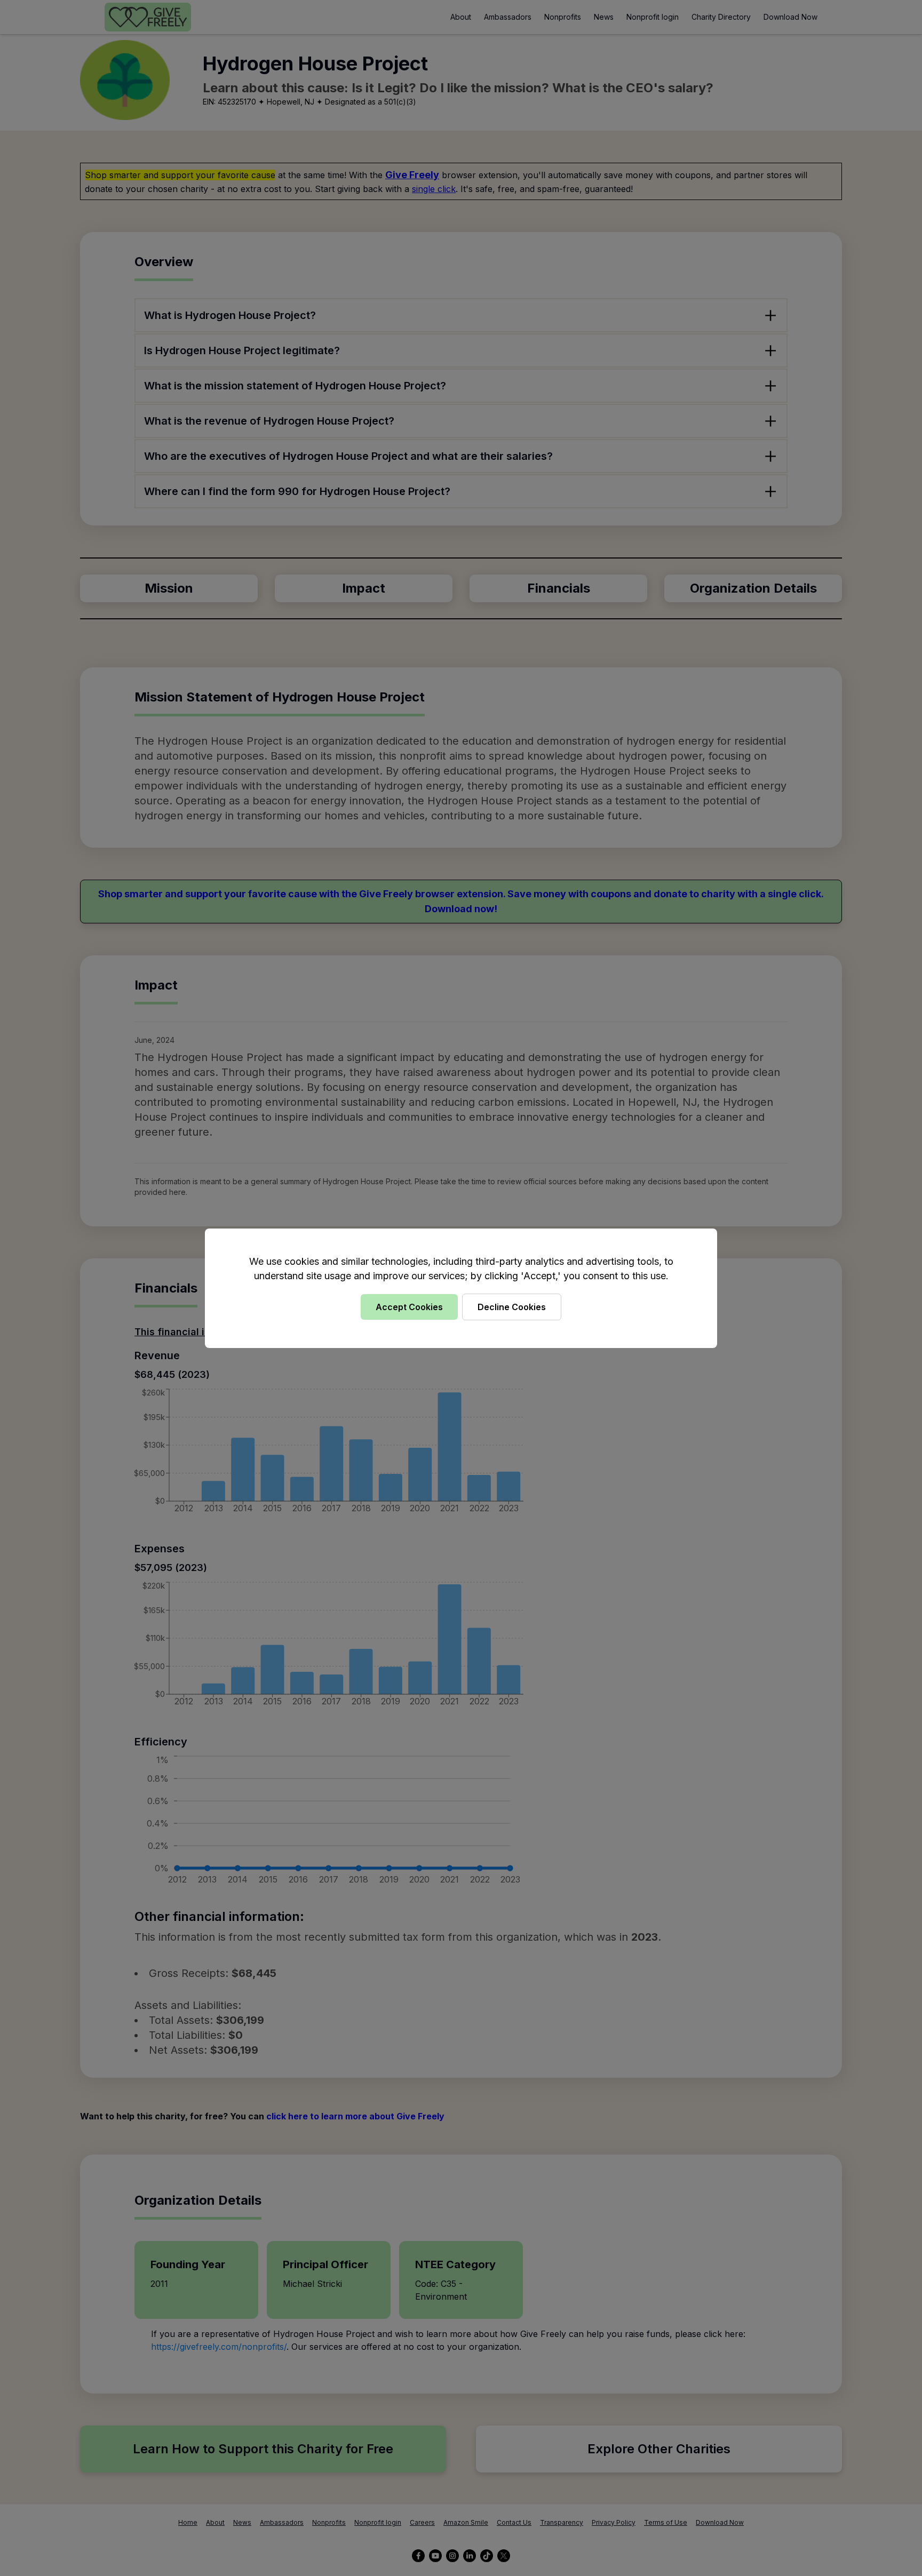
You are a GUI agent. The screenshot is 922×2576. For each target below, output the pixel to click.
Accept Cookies (409, 1307)
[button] (461, 1288)
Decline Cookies (512, 1307)
